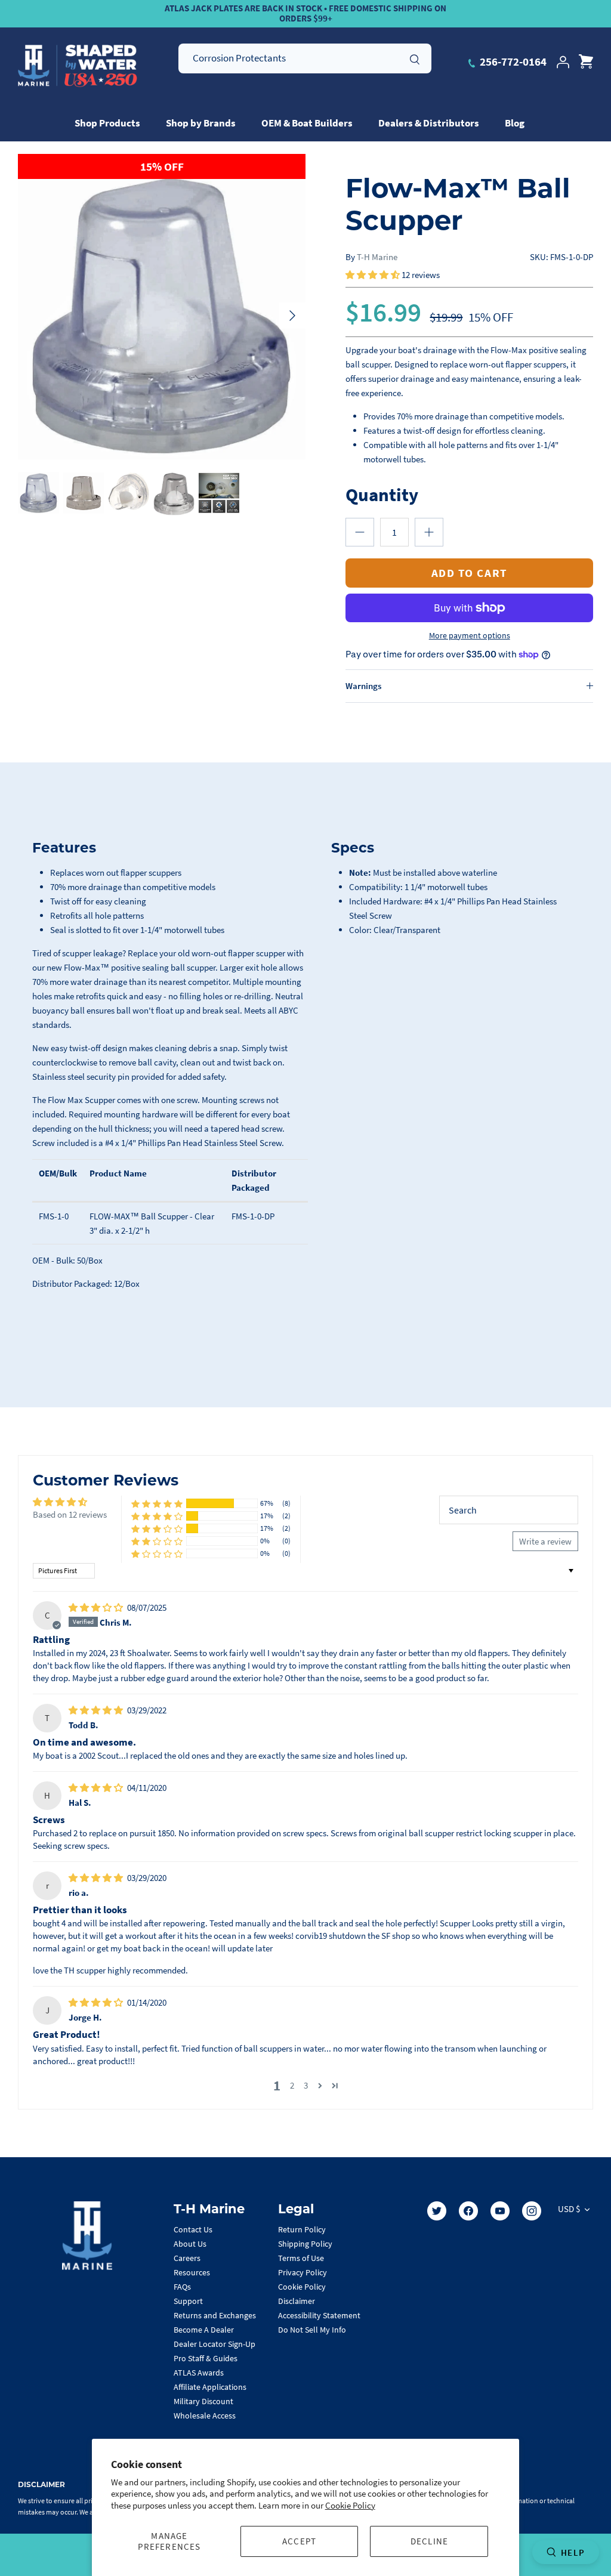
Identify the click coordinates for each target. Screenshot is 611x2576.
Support (188, 2301)
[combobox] (305, 58)
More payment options (470, 636)
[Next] (292, 316)
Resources (192, 2272)
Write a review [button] (545, 1541)
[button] (374, 275)
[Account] (563, 62)
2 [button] (292, 2085)
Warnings (363, 686)
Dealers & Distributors (429, 123)
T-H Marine (377, 257)
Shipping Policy (305, 2244)
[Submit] (415, 58)
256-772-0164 (512, 61)
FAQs (182, 2287)
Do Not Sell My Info (312, 2330)
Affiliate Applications (210, 2387)
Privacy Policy (303, 2272)
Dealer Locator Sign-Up (215, 2344)
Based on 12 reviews (70, 1514)
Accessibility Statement (319, 2315)
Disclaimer (297, 2301)
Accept (299, 2541)
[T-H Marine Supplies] (78, 66)
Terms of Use (301, 2258)
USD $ (569, 2209)
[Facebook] (468, 2211)
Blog (515, 123)
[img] (97, 1607)
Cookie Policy (350, 2505)
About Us (190, 2244)
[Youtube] (500, 2211)
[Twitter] (437, 2211)
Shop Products (107, 123)
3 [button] (306, 2085)
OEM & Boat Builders (307, 123)
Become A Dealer (204, 2330)
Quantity (382, 494)
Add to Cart (470, 573)
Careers (187, 2258)
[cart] (586, 62)
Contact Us (193, 2229)
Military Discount (203, 2401)
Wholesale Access (205, 2416)
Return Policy (302, 2229)
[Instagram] (532, 2211)
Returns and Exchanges (215, 2315)
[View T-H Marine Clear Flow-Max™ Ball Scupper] (38, 493)
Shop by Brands (201, 123)
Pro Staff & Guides (206, 2358)
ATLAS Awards (199, 2373)
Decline (429, 2541)
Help (573, 2552)
